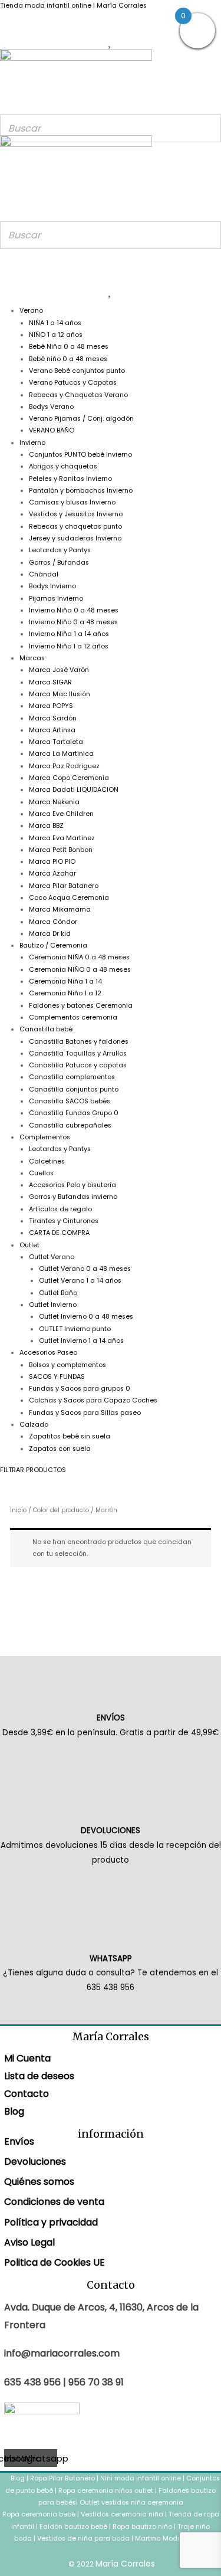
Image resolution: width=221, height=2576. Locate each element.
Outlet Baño (58, 1293)
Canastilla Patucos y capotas (78, 1065)
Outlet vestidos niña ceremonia (131, 2503)
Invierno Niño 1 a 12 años (69, 646)
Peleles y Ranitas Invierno (70, 479)
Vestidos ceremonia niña (122, 2514)
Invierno (32, 443)
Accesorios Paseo (48, 1353)
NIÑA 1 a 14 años (55, 323)
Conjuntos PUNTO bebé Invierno (80, 455)
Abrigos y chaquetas (63, 466)
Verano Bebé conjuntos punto (77, 371)
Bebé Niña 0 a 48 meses (69, 347)
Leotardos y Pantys (60, 550)
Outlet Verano (52, 1257)
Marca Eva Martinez (62, 838)
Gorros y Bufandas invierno (73, 1197)
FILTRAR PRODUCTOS (33, 1470)
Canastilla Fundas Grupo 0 (74, 1113)
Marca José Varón (59, 670)
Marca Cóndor (53, 922)
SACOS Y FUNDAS (57, 1377)
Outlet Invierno (53, 1305)
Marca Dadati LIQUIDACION (74, 790)
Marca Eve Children (61, 814)
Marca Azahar (52, 874)
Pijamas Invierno (56, 599)
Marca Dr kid (50, 934)
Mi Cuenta (27, 2058)
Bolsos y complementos (67, 1365)
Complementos (45, 1137)
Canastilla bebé (46, 1029)
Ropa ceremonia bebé (39, 2514)
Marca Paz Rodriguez (64, 766)
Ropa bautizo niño (142, 2527)
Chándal (44, 574)
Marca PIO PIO (52, 862)
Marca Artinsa (52, 730)
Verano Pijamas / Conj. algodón (81, 419)
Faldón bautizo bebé (73, 2527)
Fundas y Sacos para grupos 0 (80, 1389)
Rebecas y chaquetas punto (75, 527)
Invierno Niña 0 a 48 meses (74, 610)
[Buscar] (209, 128)
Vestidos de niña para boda (83, 2539)
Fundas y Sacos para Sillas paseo (85, 1413)
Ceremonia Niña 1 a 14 (65, 981)
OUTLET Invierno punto (75, 1329)
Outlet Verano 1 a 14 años (80, 1281)
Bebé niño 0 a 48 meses (68, 359)
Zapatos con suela (60, 1449)
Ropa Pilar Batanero (62, 2478)
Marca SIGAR (50, 682)
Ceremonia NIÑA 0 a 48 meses (79, 957)
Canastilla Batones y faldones (79, 1042)
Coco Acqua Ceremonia (69, 898)
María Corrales (125, 2564)
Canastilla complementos (72, 1077)
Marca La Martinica (61, 754)
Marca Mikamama (60, 910)
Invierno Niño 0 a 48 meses (73, 622)
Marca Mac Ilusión (60, 694)
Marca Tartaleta (56, 742)
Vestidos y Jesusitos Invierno (76, 514)
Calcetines (47, 1161)
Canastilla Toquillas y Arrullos (78, 1053)
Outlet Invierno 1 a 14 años (81, 1341)
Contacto (27, 2094)
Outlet (29, 1245)
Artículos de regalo (60, 1209)
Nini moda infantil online (141, 2478)
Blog (14, 2111)
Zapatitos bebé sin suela (70, 1436)
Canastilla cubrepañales (70, 1125)
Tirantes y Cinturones (64, 1221)
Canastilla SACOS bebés (70, 1101)
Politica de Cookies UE (55, 2262)
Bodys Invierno (52, 586)
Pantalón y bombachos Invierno (81, 491)
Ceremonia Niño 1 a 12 (65, 993)
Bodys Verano (51, 407)
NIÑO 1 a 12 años (56, 335)
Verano (31, 311)
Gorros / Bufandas (59, 563)
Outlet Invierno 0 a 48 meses (86, 1317)
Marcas (32, 658)
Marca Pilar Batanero (64, 886)
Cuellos (41, 1173)
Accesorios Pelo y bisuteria (72, 1185)
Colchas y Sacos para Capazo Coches (93, 1400)
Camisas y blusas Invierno (72, 502)
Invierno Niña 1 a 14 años (69, 634)
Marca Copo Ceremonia (69, 778)
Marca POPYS (51, 706)
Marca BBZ (46, 826)
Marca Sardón (53, 718)
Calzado (34, 1425)
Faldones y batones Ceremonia (81, 1006)
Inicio (18, 1510)
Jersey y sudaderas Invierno (75, 538)
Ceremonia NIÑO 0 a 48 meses (80, 970)
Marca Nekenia (54, 802)
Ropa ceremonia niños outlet (106, 2491)
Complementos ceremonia (73, 1017)
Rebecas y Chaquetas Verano (78, 395)
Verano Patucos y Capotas (73, 383)
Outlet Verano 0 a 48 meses (85, 1269)
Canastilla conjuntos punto (74, 1089)
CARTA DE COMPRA (59, 1233)
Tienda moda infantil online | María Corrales (73, 6)
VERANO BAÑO (52, 430)
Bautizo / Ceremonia (53, 945)
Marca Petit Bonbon (61, 850)
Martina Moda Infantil (171, 2539)
